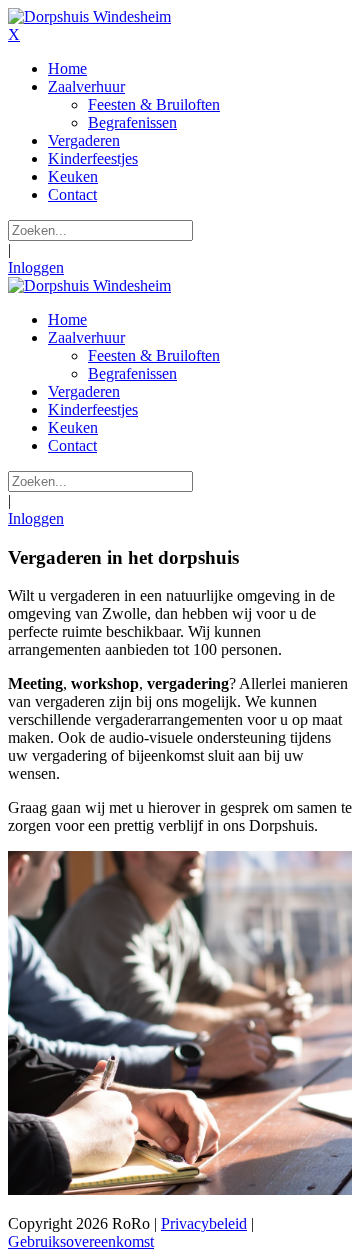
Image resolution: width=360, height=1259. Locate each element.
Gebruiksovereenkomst (81, 1241)
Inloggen (36, 267)
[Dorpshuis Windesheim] (89, 16)
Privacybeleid (204, 1223)
